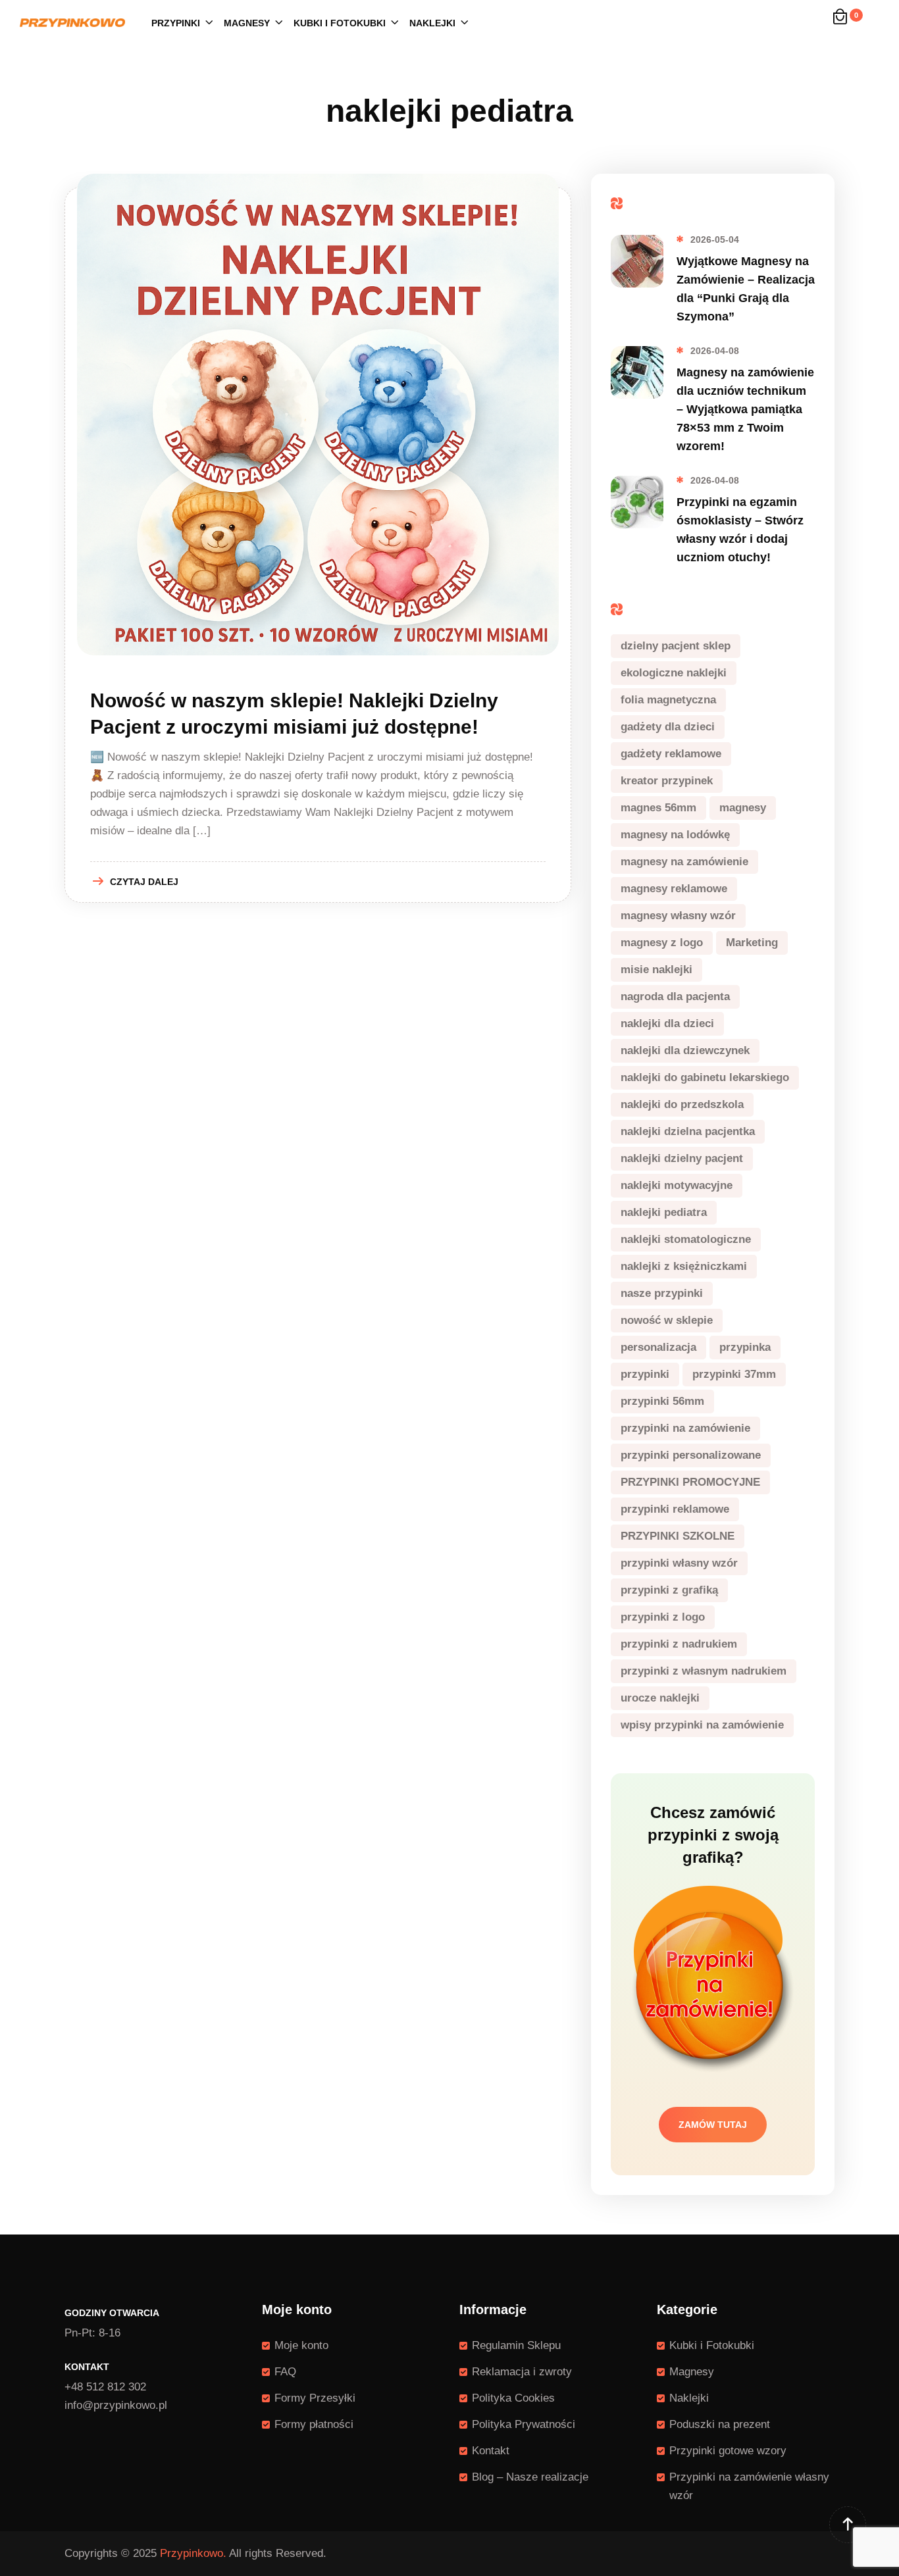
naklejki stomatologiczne (686, 1239)
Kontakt (491, 2451)
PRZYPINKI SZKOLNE (678, 1536)
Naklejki (432, 23)
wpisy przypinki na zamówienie (702, 1725)
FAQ (285, 2372)
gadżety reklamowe (671, 754)
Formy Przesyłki (315, 2398)
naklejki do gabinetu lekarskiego (705, 1077)
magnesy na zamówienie (684, 862)
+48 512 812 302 (105, 2387)
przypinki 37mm (734, 1374)
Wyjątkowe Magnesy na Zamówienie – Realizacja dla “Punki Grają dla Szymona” (746, 289)
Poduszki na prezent (720, 2424)
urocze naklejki (660, 1698)
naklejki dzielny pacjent (682, 1158)
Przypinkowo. (193, 2553)
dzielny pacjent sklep (676, 646)
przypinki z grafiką (669, 1590)
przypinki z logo (663, 1617)
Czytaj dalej (144, 882)
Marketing (752, 943)
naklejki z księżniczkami (684, 1266)
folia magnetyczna (668, 700)
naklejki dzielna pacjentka (688, 1131)
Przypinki (176, 23)
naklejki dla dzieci (667, 1023)
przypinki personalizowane (691, 1455)
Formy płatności (314, 2424)
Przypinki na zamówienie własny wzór (749, 2486)
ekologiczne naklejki (674, 673)
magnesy (743, 808)
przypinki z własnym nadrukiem (704, 1671)
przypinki (645, 1374)
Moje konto (301, 2345)
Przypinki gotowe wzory (728, 2451)
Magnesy (247, 23)
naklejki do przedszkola (682, 1104)
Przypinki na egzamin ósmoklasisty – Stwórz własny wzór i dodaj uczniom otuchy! (740, 530)
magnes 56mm (658, 808)
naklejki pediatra (664, 1212)
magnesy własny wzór (678, 916)
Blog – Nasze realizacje (530, 2477)
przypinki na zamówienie (685, 1428)
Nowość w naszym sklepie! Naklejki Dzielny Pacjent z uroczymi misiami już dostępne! (294, 714)
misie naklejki (656, 970)
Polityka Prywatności (524, 2424)
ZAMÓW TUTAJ (713, 2125)
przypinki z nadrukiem (679, 1644)
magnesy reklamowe (674, 889)
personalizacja (658, 1347)
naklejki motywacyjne (677, 1185)
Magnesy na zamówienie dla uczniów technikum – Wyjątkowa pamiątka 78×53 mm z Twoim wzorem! (745, 409)
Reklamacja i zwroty (522, 2372)
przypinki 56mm (662, 1401)
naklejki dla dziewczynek (685, 1050)
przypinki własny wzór (679, 1563)
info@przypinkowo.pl (116, 2405)
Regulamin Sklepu (516, 2345)
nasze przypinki (662, 1293)
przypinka (745, 1347)
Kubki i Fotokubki (340, 23)
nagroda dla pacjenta (675, 997)
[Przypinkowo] (72, 22)
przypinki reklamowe (675, 1509)
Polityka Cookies (513, 2398)
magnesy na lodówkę (675, 835)
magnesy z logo (662, 943)
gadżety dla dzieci (668, 727)
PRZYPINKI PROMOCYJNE (690, 1482)
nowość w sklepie (667, 1320)
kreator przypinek (667, 781)
